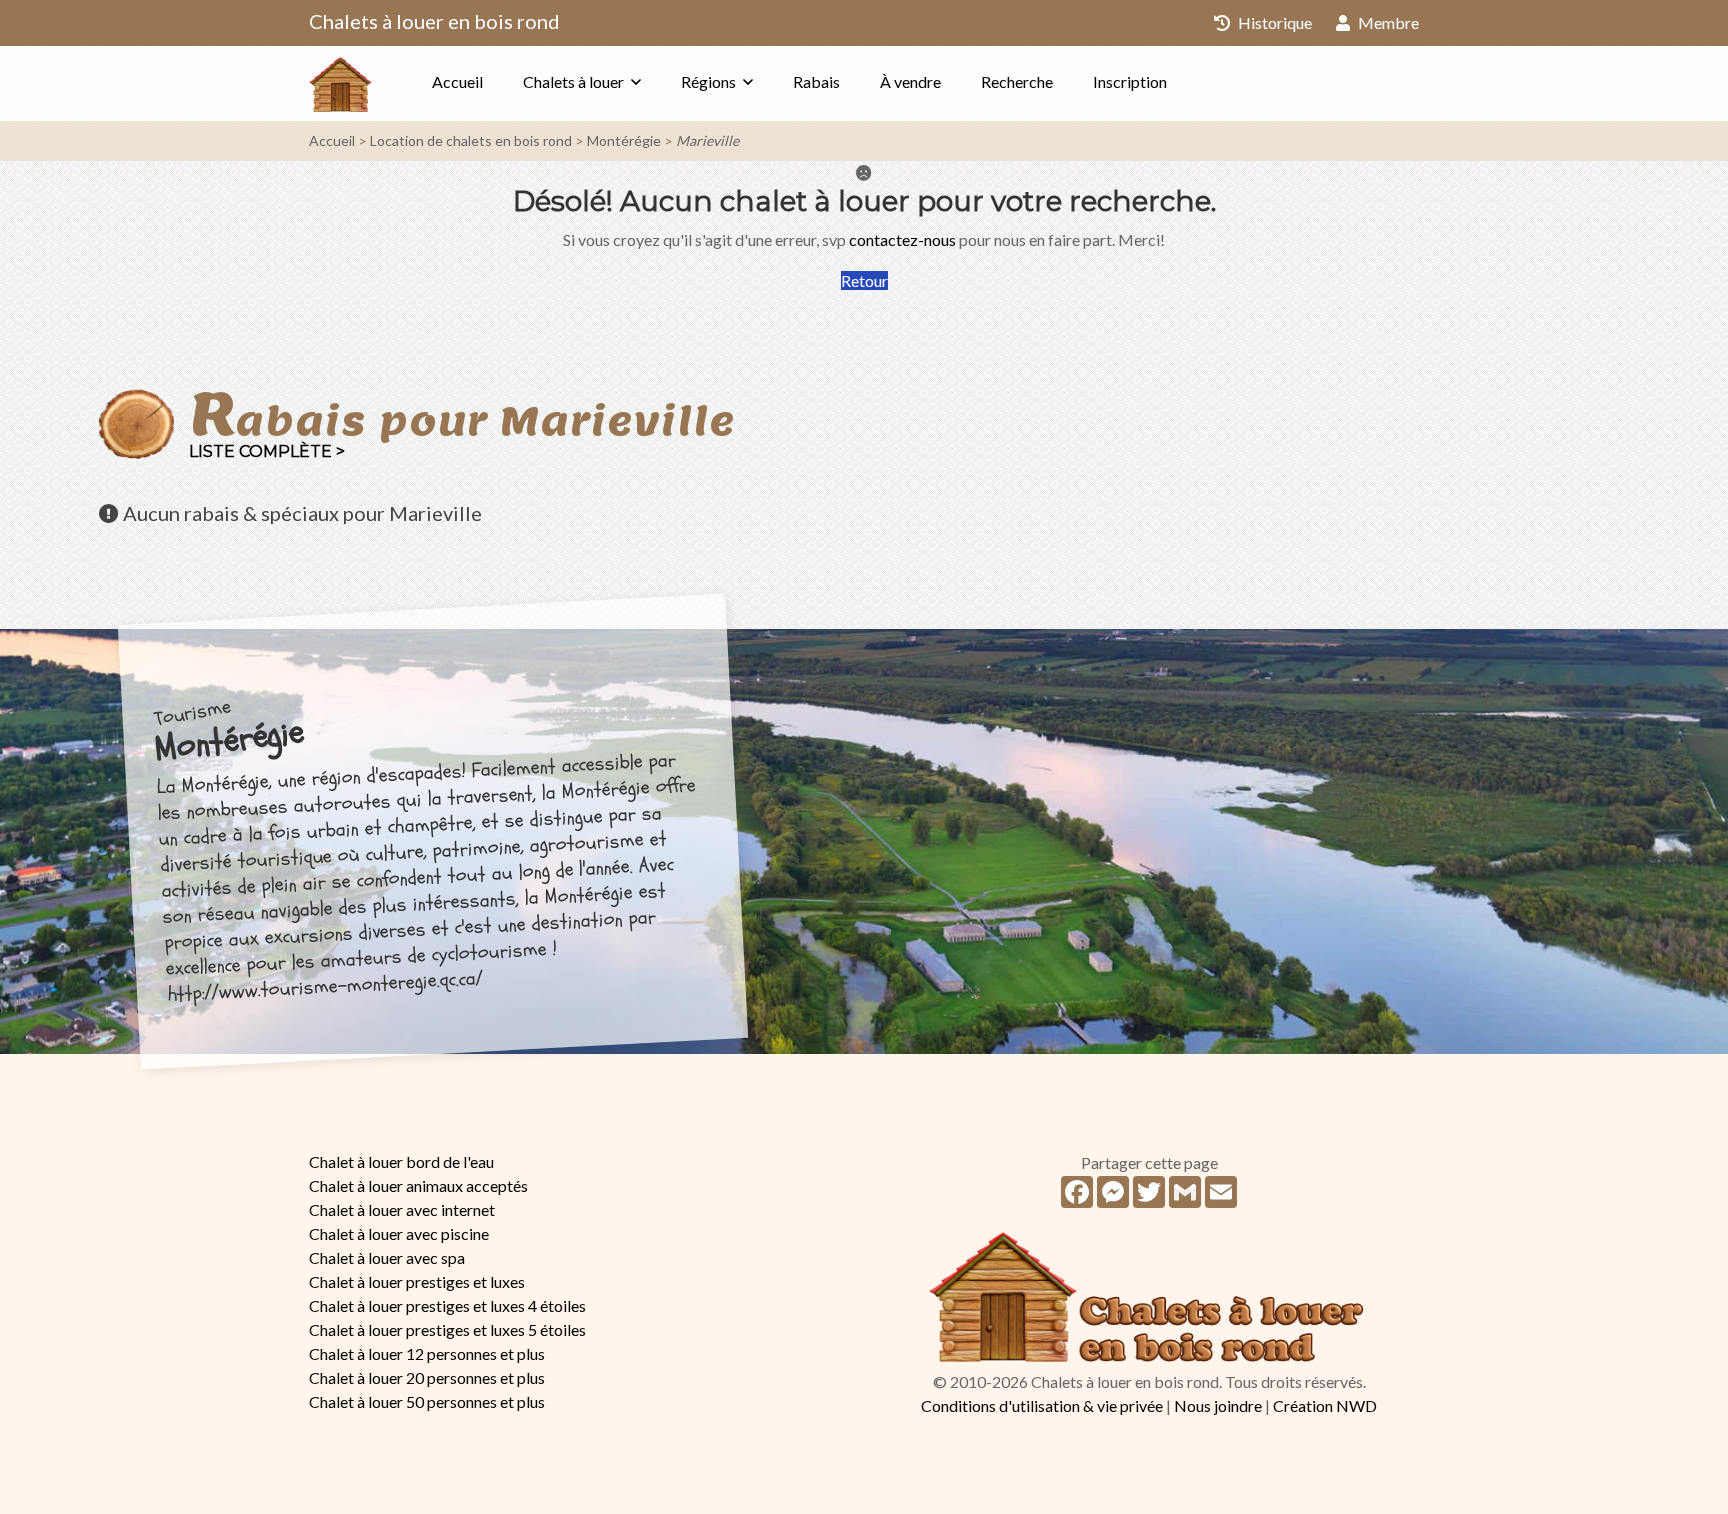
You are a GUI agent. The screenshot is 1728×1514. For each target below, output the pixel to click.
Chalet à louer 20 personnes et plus (427, 1377)
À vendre (910, 81)
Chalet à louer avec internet (402, 1209)
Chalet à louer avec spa (387, 1257)
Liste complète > (267, 451)
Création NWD (1325, 1405)
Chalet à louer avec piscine (399, 1233)
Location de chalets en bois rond (471, 140)
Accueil (457, 81)
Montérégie (624, 140)
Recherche (1017, 81)
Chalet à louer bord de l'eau (401, 1161)
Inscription (1130, 81)
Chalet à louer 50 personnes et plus (427, 1401)
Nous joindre (1218, 1405)
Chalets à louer (573, 81)
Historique (1273, 22)
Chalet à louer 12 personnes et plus (427, 1353)
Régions (708, 81)
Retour (864, 280)
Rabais (816, 81)
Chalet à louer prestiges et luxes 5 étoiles (447, 1329)
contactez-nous (902, 239)
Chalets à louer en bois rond (434, 21)
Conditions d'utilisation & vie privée (1042, 1405)
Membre (1387, 22)
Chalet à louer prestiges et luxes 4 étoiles (447, 1305)
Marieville (707, 140)
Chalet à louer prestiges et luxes (417, 1281)
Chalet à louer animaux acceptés (418, 1185)
